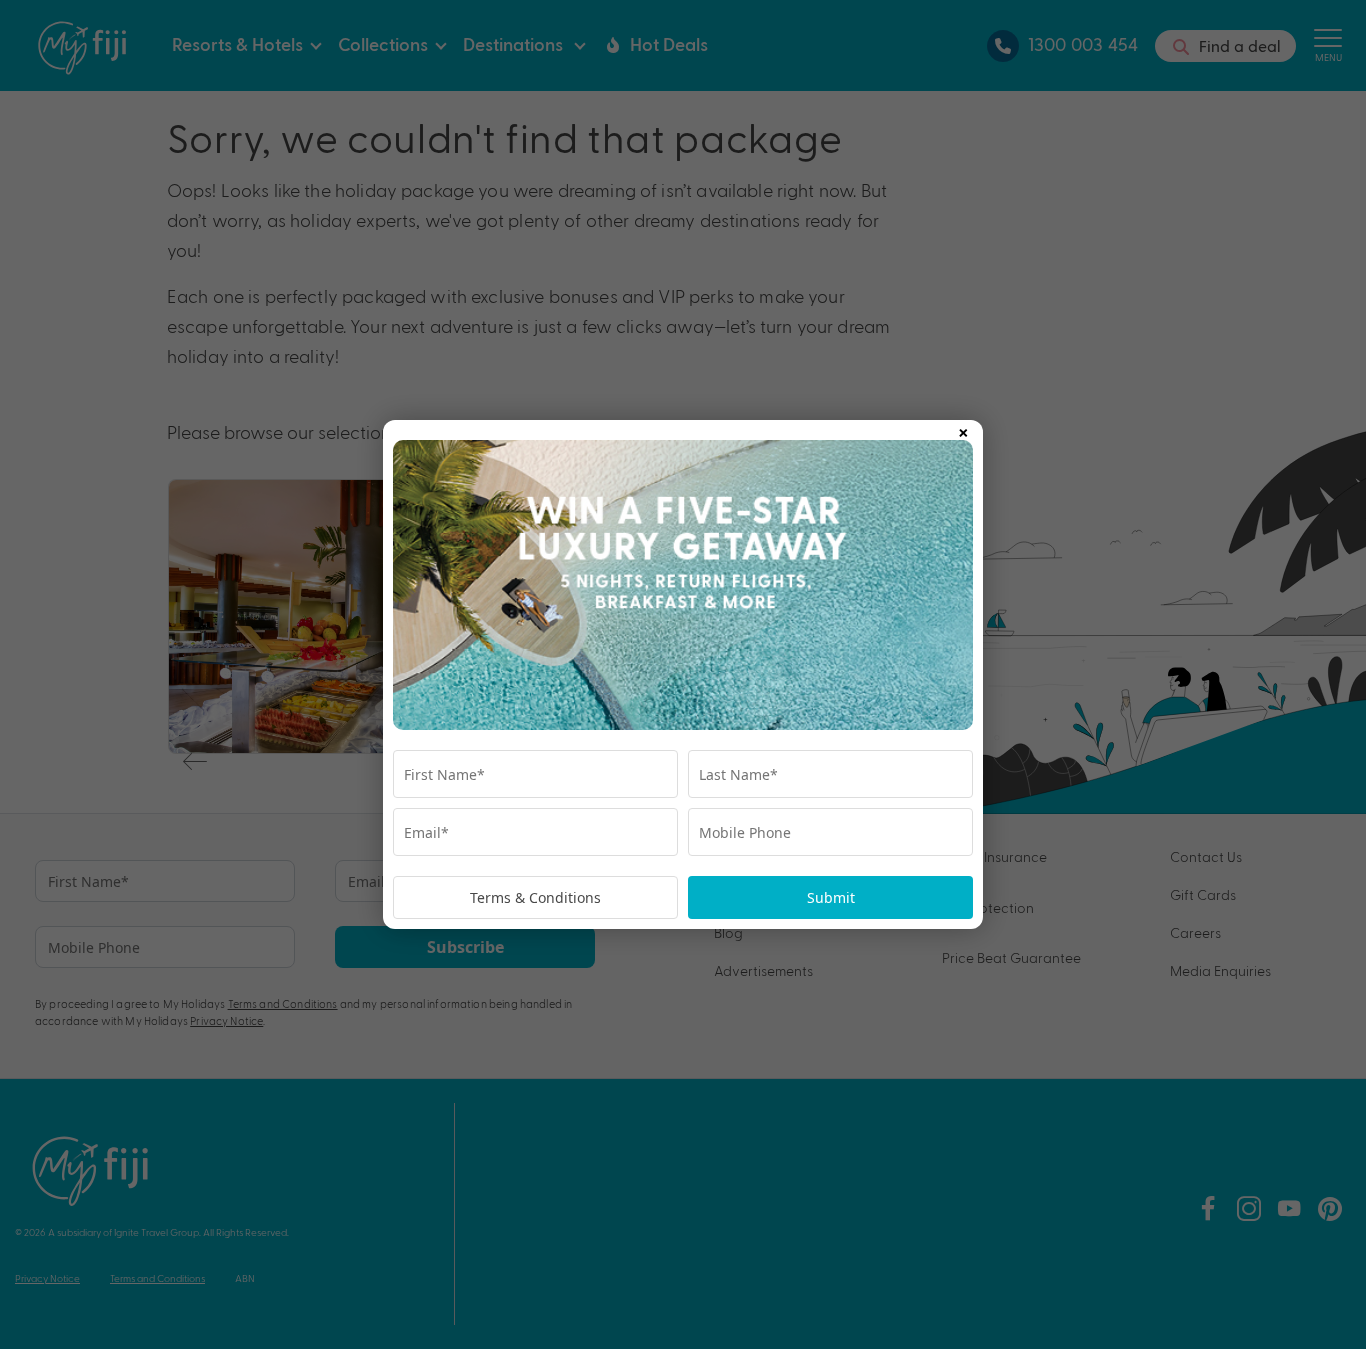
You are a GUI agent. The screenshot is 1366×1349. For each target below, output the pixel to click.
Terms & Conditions (535, 897)
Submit (831, 897)
